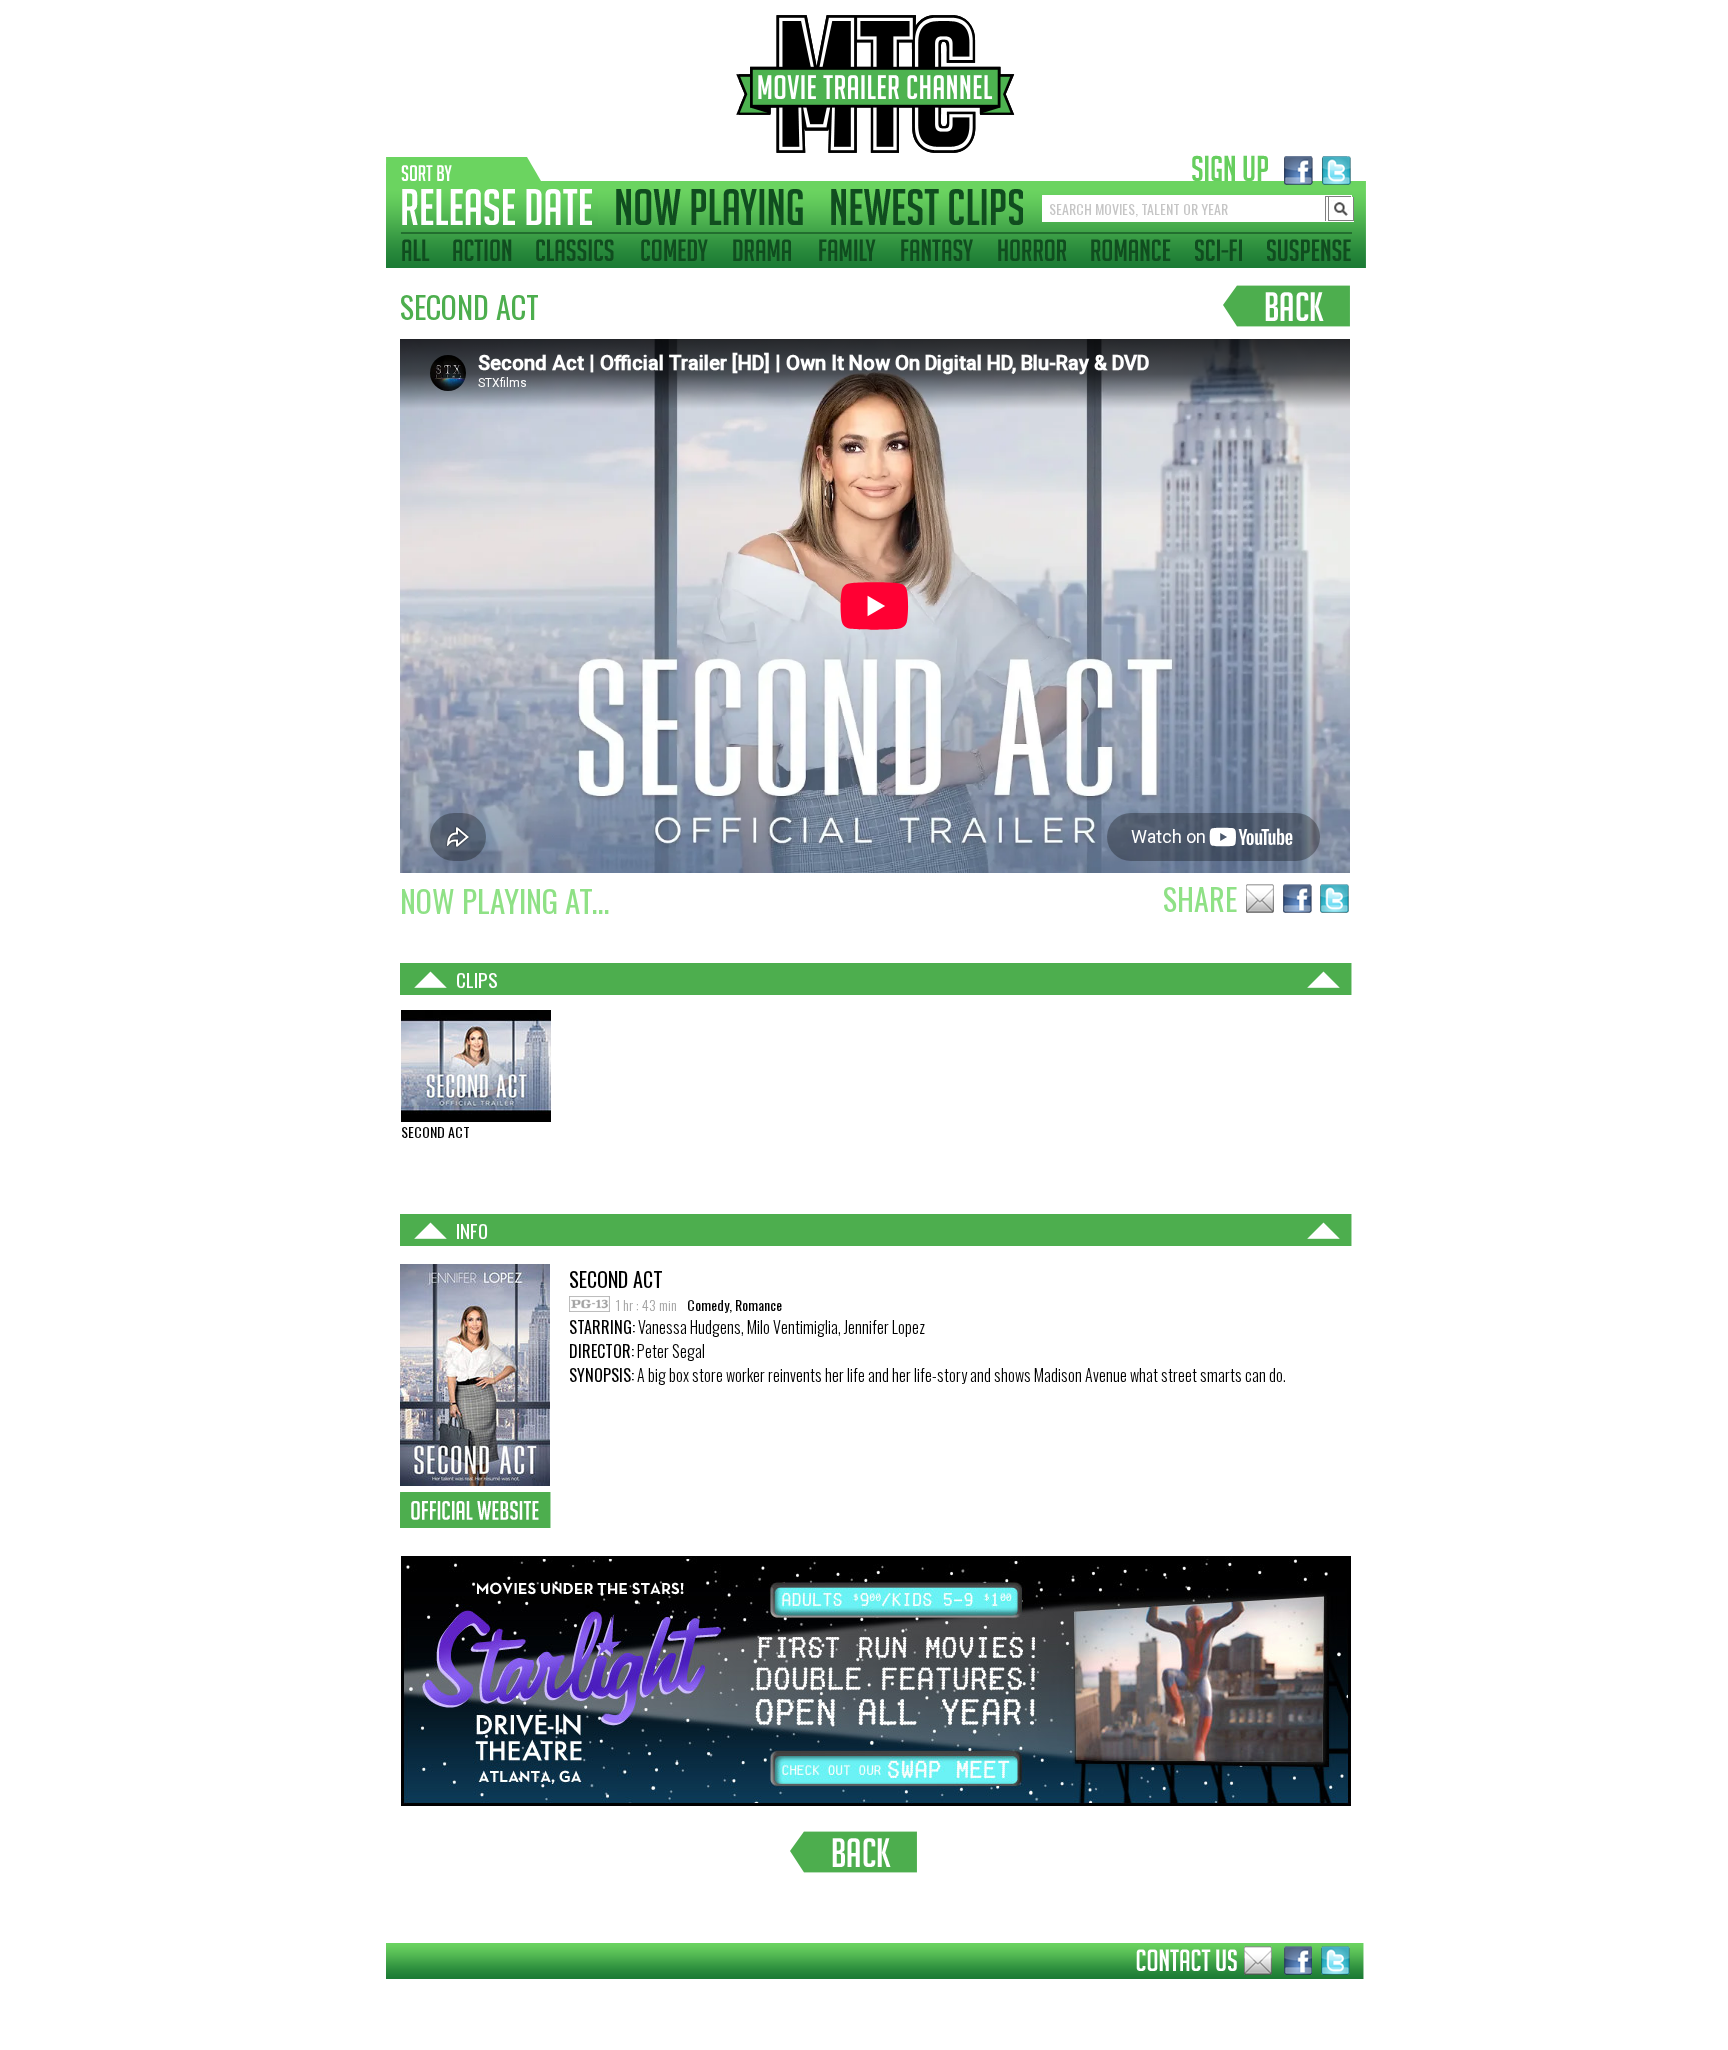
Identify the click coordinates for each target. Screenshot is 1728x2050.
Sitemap (370, 1994)
